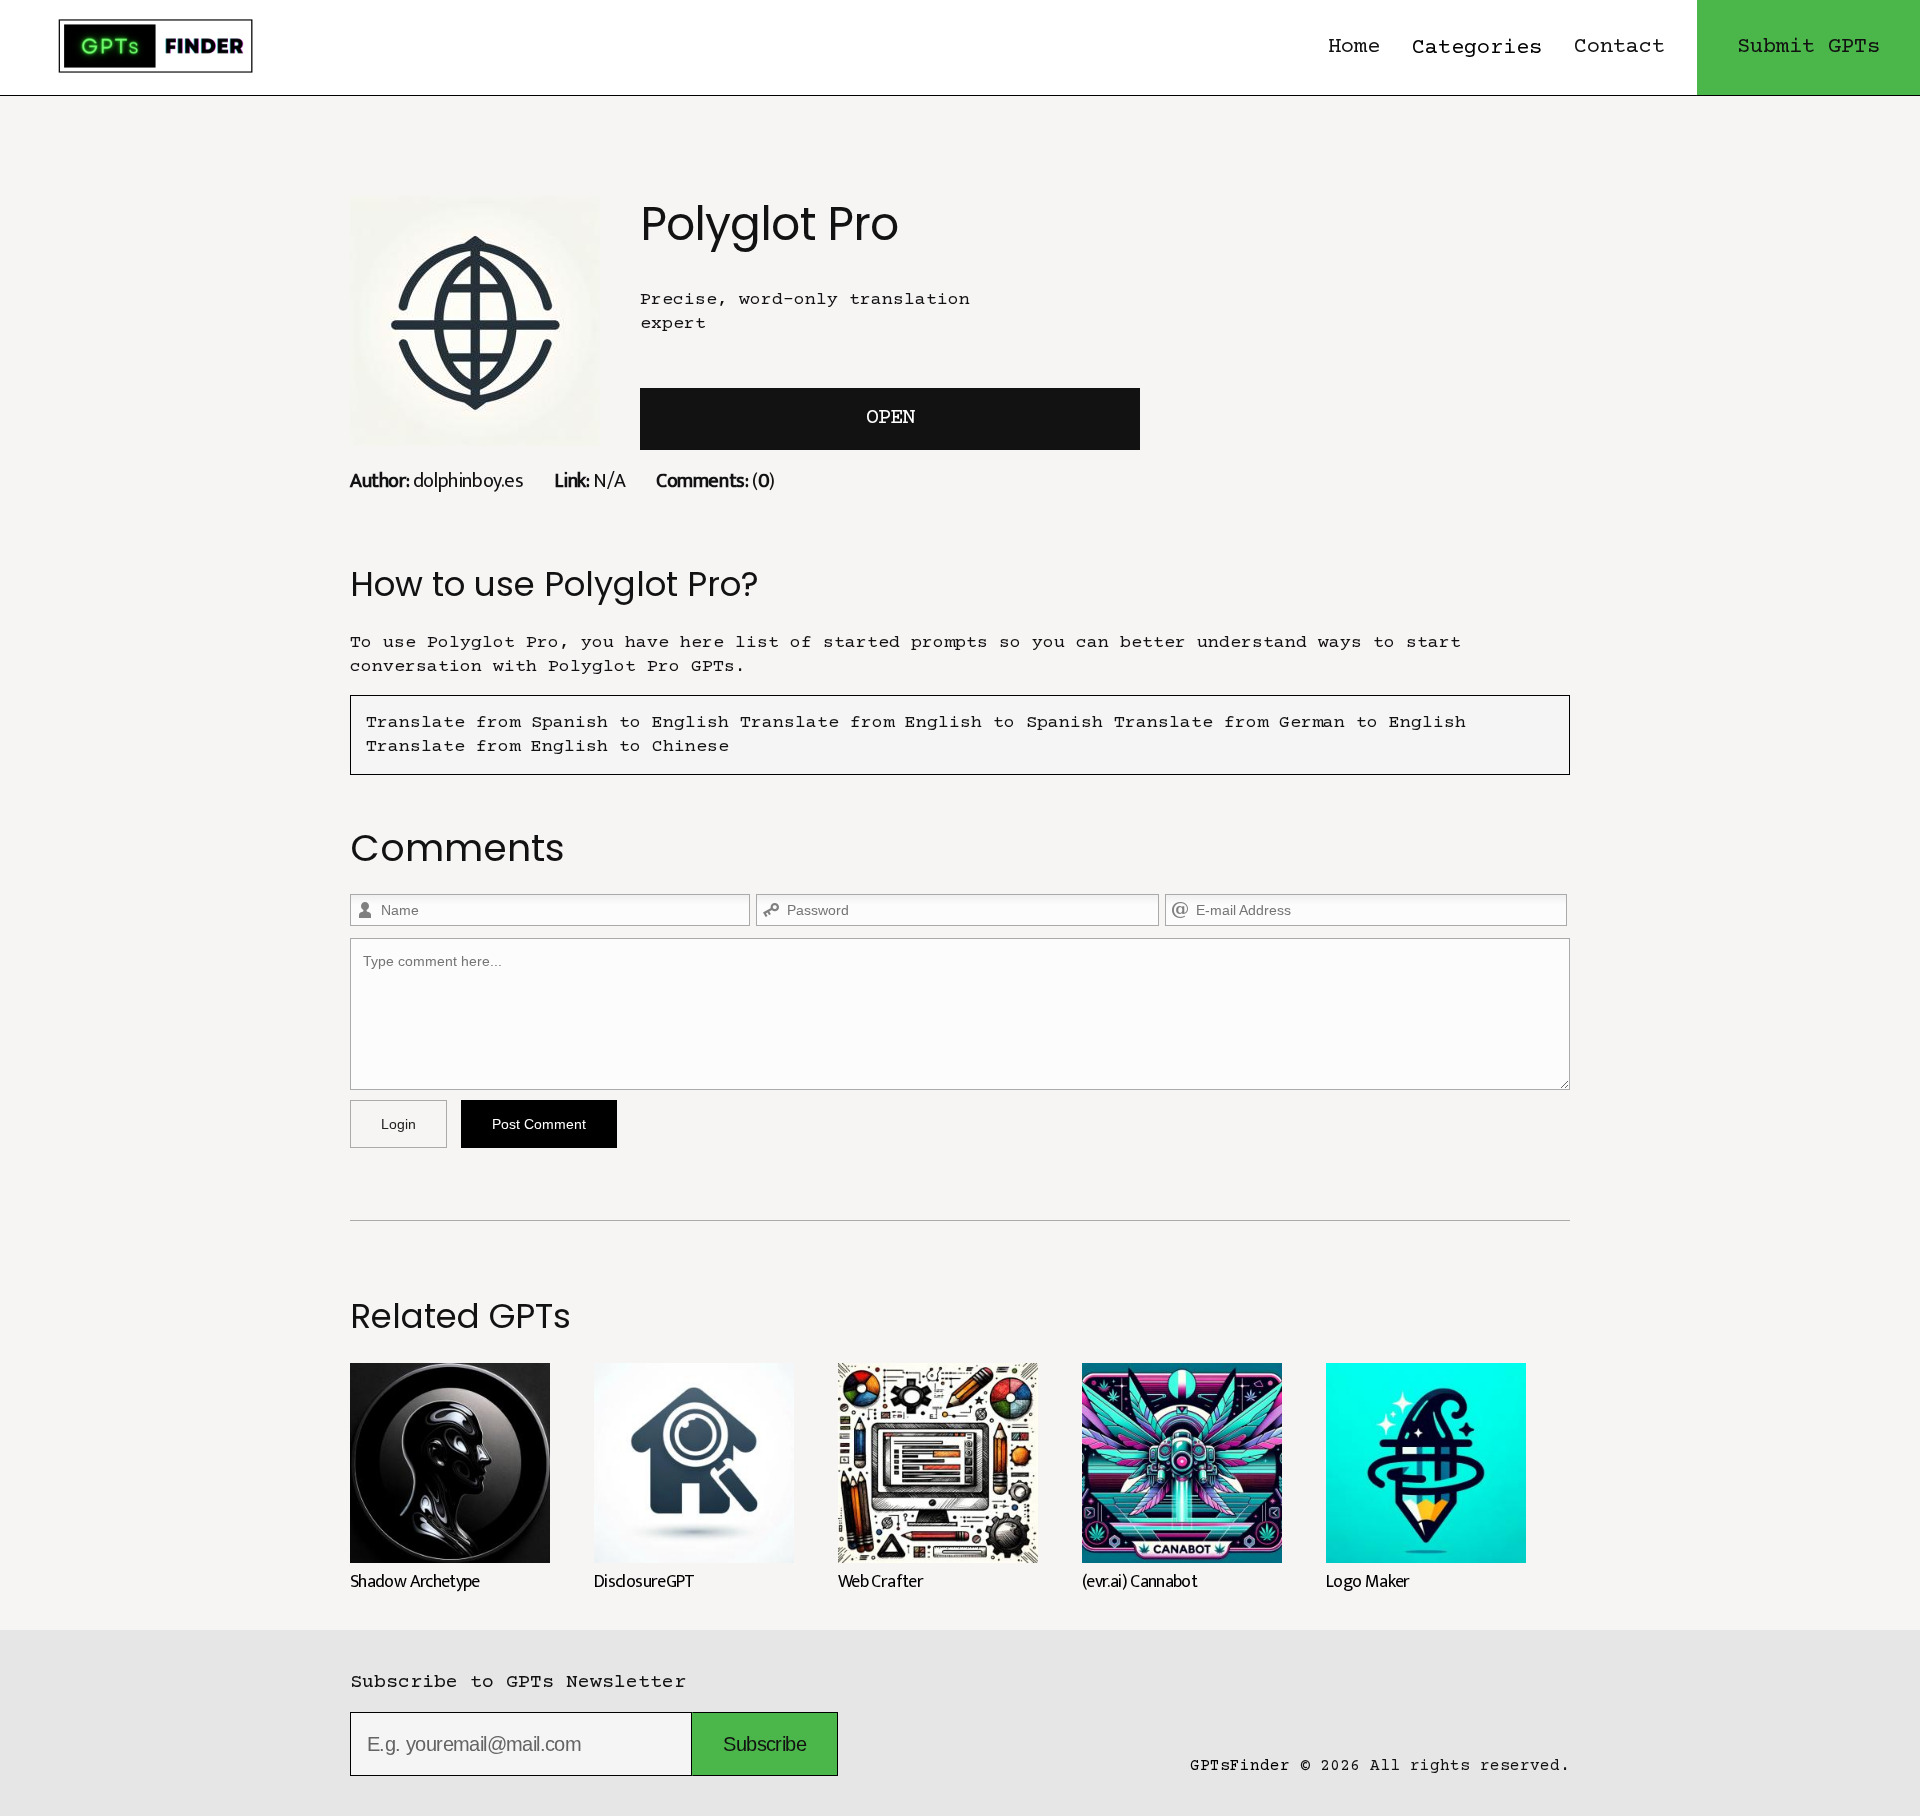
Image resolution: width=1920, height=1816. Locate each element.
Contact (1619, 47)
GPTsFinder (1240, 1766)
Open (890, 418)
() (715, 480)
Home (1354, 47)
